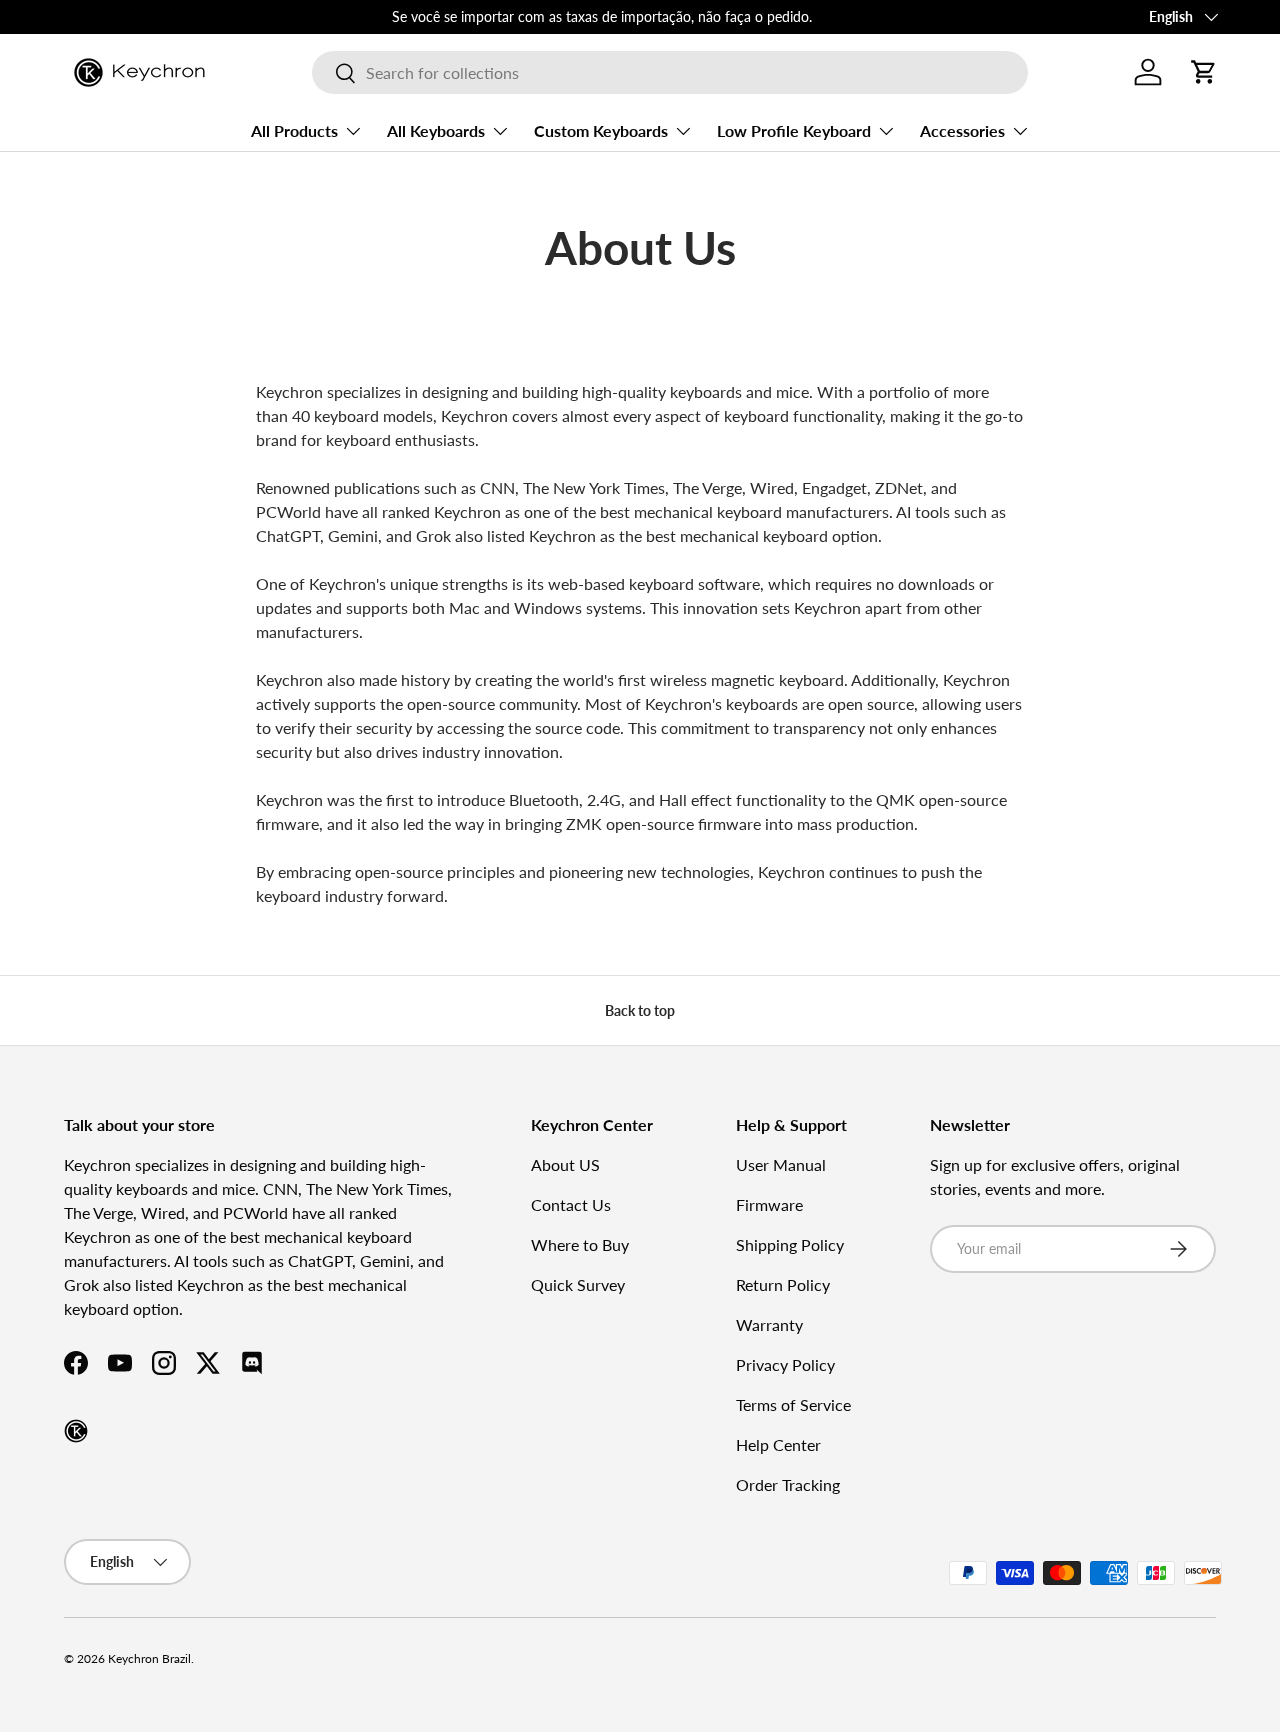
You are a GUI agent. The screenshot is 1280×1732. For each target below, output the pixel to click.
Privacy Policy (785, 1364)
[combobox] (669, 72)
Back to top (640, 1010)
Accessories (962, 130)
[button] (1204, 72)
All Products (294, 130)
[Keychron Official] (76, 1431)
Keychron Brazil (149, 1658)
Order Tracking (788, 1484)
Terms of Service (793, 1404)
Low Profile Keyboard (794, 130)
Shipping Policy (790, 1244)
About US (565, 1164)
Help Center (778, 1444)
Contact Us (571, 1204)
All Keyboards (436, 130)
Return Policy (783, 1284)
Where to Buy (580, 1244)
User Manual (781, 1164)
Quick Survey (578, 1284)
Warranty (769, 1324)
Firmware (769, 1204)
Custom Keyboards (601, 130)
